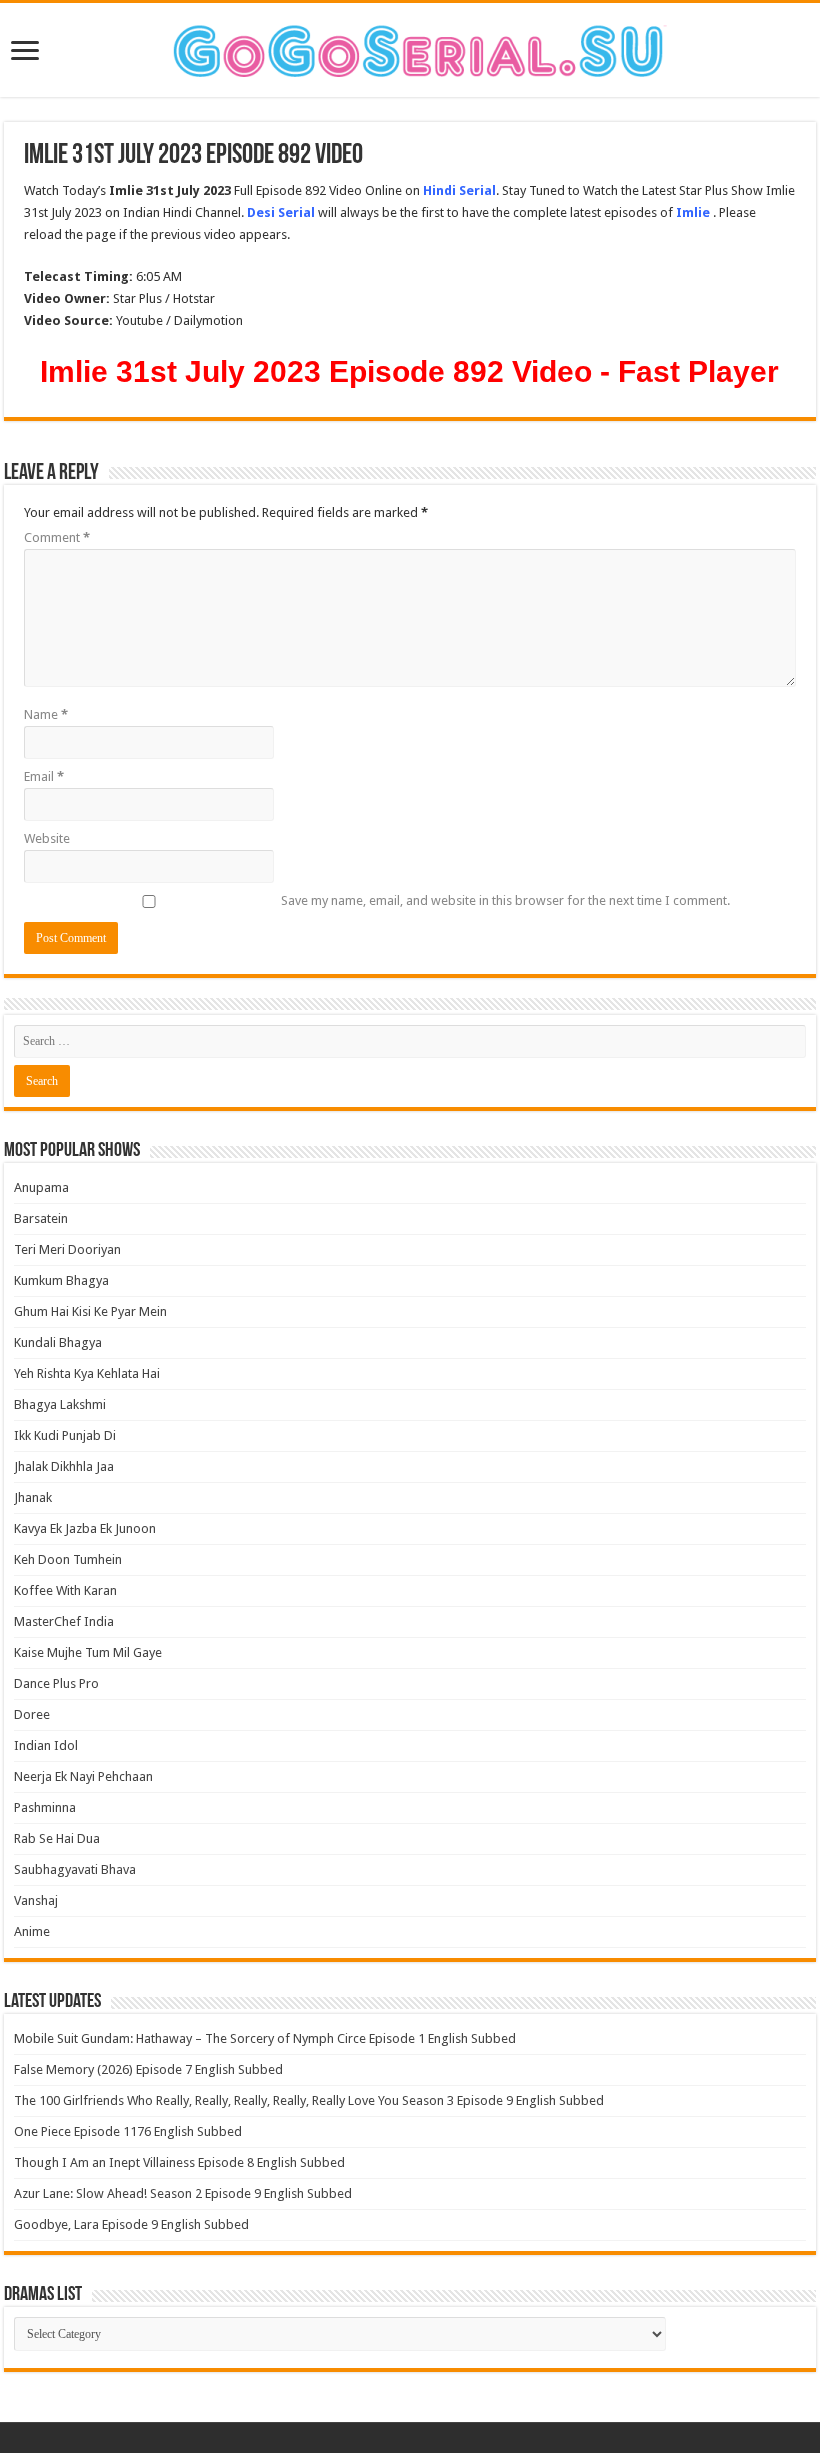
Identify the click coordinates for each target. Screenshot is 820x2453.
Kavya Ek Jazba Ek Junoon (85, 1528)
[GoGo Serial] (410, 47)
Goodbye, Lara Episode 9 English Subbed (131, 2224)
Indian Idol (46, 1745)
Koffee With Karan (65, 1590)
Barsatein (41, 1218)
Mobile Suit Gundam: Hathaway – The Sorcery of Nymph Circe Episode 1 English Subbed (265, 2038)
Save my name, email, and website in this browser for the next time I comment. (505, 900)
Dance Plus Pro (56, 1683)
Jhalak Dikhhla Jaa (64, 1466)
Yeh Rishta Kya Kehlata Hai (87, 1373)
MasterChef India (64, 1621)
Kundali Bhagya (58, 1342)
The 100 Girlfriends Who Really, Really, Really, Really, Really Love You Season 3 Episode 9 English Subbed (309, 2100)
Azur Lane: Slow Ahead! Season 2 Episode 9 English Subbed (183, 2193)
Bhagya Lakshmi (60, 1404)
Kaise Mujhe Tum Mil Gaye (88, 1652)
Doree (32, 1714)
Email (44, 776)
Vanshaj (36, 1900)
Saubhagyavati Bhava (75, 1869)
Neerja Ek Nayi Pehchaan (83, 1776)
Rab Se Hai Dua (57, 1838)
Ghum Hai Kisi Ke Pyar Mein (90, 1311)
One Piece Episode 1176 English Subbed (128, 2131)
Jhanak (33, 1497)
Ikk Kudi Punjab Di (65, 1435)
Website (47, 838)
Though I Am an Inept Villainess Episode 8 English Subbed (179, 2162)
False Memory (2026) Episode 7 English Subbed (148, 2069)
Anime (32, 1931)
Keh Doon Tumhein (68, 1559)
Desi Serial (281, 212)
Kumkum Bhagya (61, 1280)
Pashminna (45, 1807)
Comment (57, 537)
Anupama (41, 1187)
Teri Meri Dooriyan (67, 1249)
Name (46, 714)
